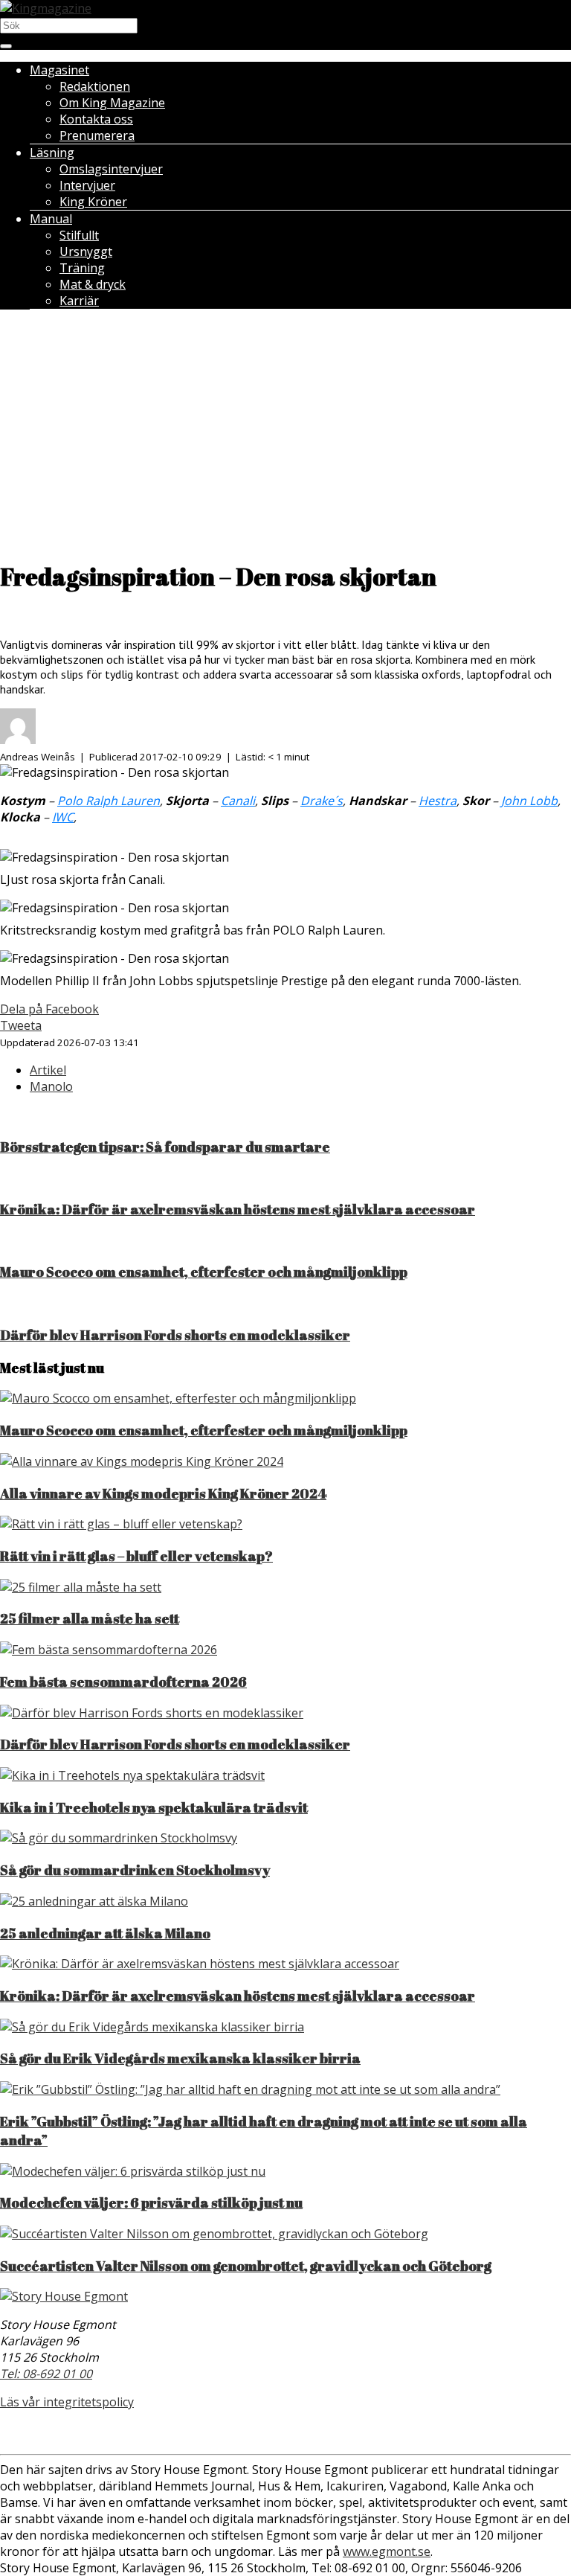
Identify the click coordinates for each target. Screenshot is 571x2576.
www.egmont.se (387, 2551)
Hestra (438, 801)
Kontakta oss (96, 119)
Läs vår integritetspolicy (67, 2402)
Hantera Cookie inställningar (285, 2432)
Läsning (52, 153)
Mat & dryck (93, 284)
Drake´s (322, 801)
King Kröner (93, 202)
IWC (63, 817)
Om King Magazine (112, 103)
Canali (238, 801)
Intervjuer (87, 185)
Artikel (48, 1070)
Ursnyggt (86, 251)
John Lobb (529, 801)
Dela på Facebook (49, 1009)
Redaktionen (95, 86)
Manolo (51, 1086)
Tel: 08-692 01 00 (46, 2374)
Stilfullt (79, 235)
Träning (82, 268)
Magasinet (59, 70)
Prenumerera (97, 135)
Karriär (79, 301)
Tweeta (21, 1025)
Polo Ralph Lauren (109, 801)
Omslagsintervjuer (111, 169)
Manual (51, 219)
